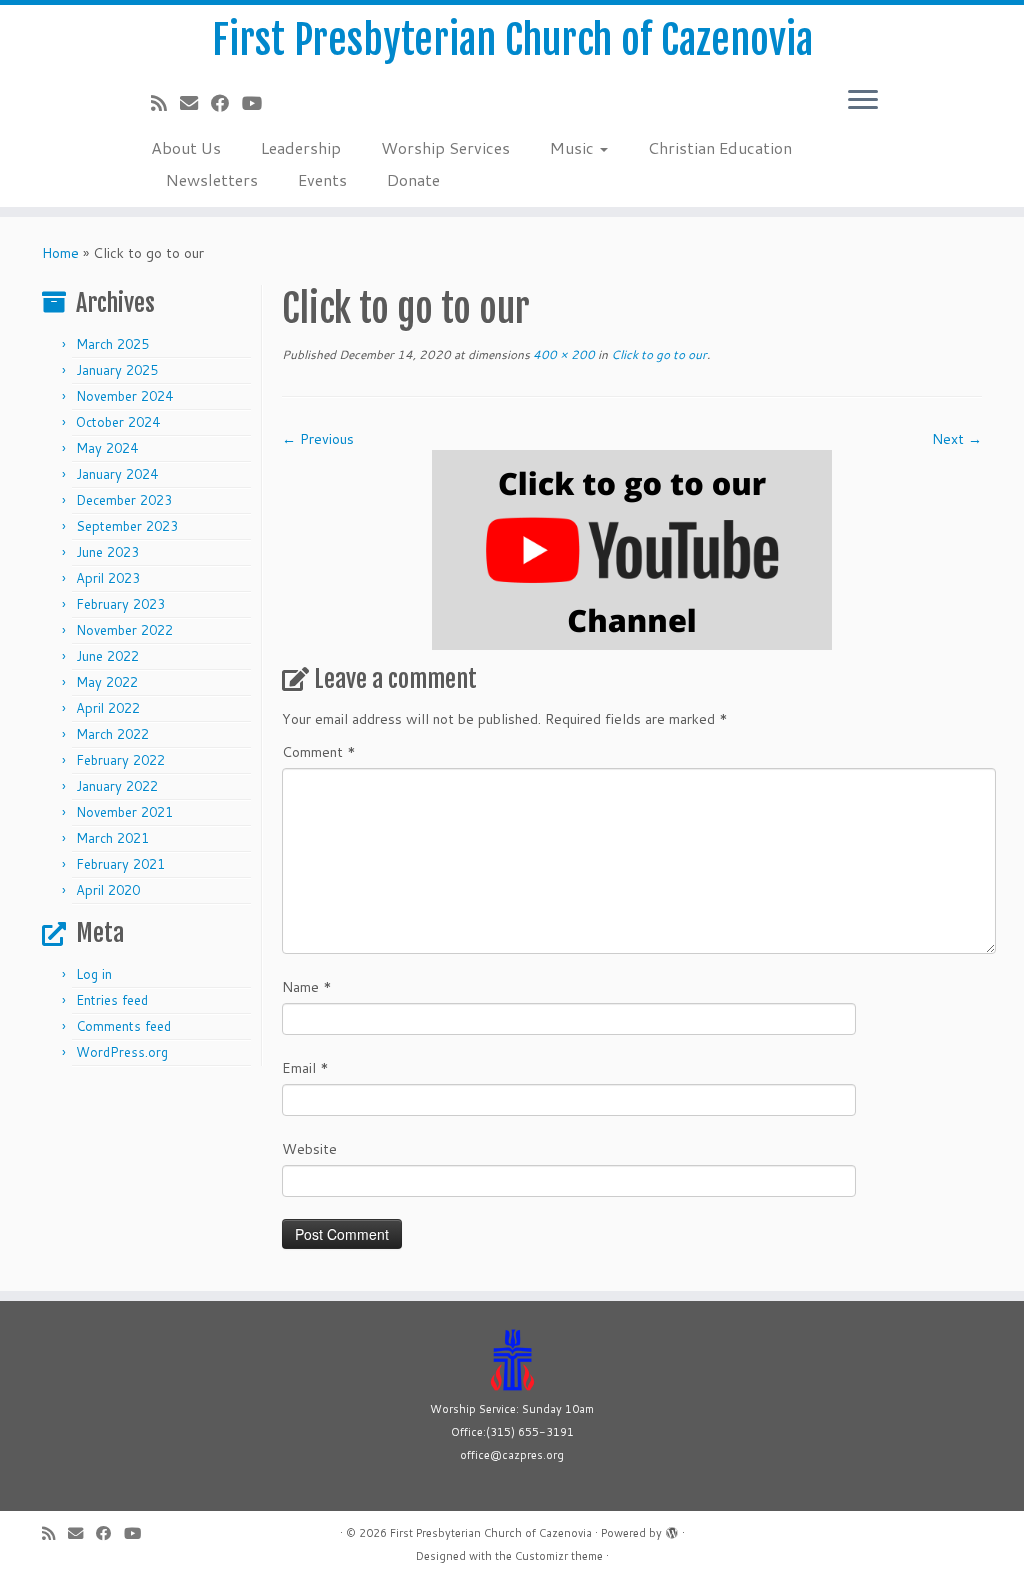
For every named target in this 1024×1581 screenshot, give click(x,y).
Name (307, 987)
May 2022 (107, 682)
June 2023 (107, 552)
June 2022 (107, 656)
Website (309, 1149)
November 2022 (124, 630)
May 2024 (107, 448)
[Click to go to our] (632, 549)
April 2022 (108, 708)
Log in (94, 974)
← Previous (318, 439)
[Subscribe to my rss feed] (165, 103)
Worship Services (445, 147)
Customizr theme (559, 1556)
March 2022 (112, 734)
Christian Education (720, 147)
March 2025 (112, 344)
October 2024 (118, 422)
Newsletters (212, 179)
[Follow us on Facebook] (226, 103)
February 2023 (120, 604)
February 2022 (120, 760)
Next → (957, 439)
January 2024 (117, 474)
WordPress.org (122, 1052)
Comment (319, 752)
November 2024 (124, 396)
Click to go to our (657, 354)
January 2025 (117, 370)
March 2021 (112, 838)
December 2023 (124, 500)
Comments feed (123, 1026)
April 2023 (108, 578)
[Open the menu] (863, 101)
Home (60, 253)
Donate (413, 179)
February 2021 (120, 864)
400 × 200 (562, 354)
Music (574, 147)
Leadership (301, 147)
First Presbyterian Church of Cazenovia (512, 40)
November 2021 (124, 812)
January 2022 (117, 786)
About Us (186, 147)
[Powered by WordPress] (672, 1529)
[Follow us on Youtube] (258, 103)
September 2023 (127, 526)
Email (305, 1068)
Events (322, 179)
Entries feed (112, 1000)
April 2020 (108, 890)
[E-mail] (195, 103)
